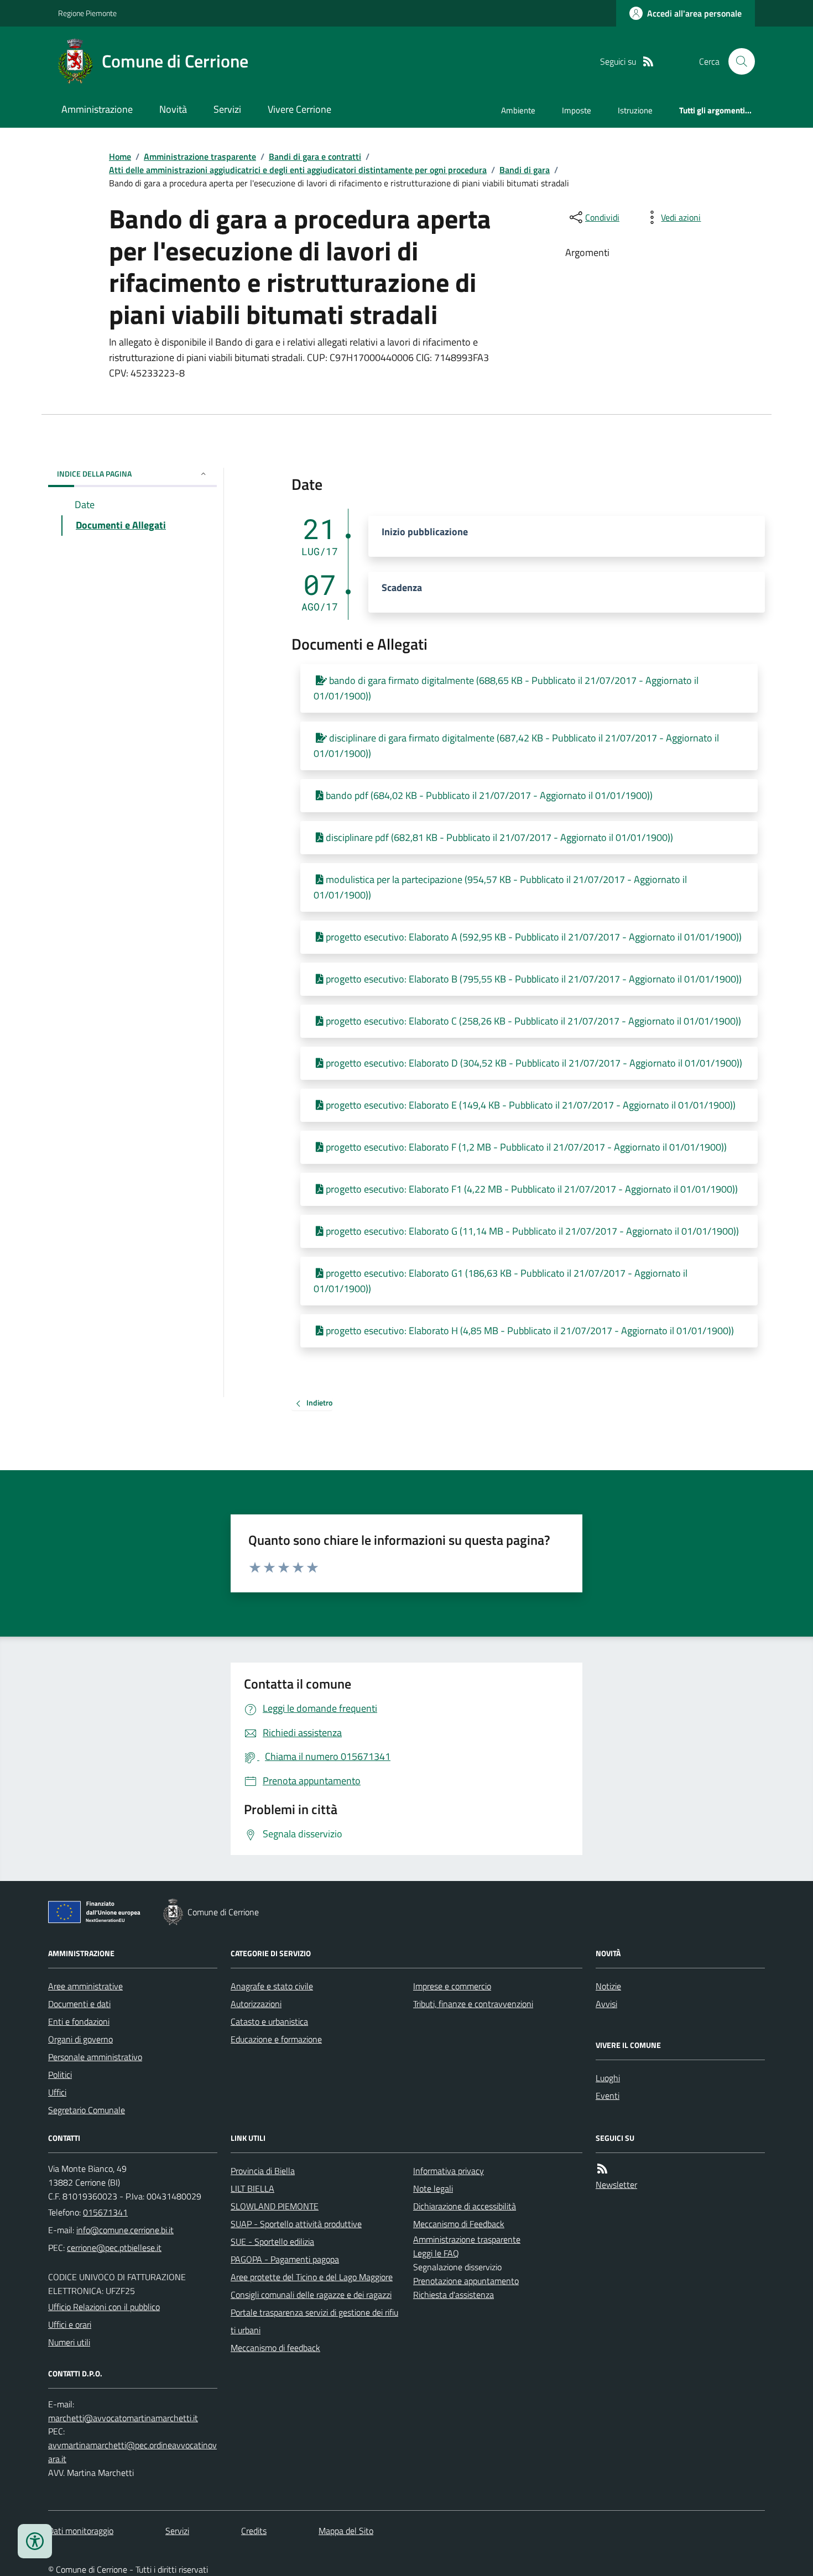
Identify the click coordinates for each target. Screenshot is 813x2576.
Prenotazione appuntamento (466, 2281)
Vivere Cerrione (299, 109)
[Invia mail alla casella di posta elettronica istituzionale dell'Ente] (125, 2230)
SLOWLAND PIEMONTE (275, 2206)
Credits (254, 2531)
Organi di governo (80, 2039)
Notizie (608, 1986)
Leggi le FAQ (436, 2253)
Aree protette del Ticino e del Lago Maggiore (312, 2277)
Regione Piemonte (87, 13)
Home (120, 156)
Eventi (608, 2096)
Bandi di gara (525, 170)
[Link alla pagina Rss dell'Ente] (602, 2169)
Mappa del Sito (346, 2531)
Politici (60, 2075)
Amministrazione (97, 109)
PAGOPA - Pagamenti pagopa (285, 2259)
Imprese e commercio (452, 1986)
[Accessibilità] (35, 2541)
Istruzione (635, 110)
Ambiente (518, 110)
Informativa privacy (449, 2171)
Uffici (57, 2092)
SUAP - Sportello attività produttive (296, 2224)
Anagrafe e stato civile (272, 1986)
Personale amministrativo (95, 2057)
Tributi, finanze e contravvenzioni (473, 2004)
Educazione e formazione (276, 2039)
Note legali (433, 2188)
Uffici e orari (70, 2324)
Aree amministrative (85, 1986)
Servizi (227, 109)
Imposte (577, 110)
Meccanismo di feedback (275, 2348)
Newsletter (616, 2185)
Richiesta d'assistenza (454, 2295)
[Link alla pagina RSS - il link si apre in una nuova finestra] (648, 62)
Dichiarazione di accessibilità (465, 2206)
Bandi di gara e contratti (315, 156)
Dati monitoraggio (81, 2531)
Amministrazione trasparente (200, 156)
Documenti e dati (79, 2004)
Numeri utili (69, 2342)
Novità (173, 109)
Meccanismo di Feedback (459, 2224)
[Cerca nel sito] (737, 61)
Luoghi (608, 2078)
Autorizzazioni (256, 2004)
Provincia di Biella (263, 2171)
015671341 (105, 2212)
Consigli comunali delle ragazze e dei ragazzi (311, 2295)
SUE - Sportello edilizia (272, 2241)
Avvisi (606, 2004)
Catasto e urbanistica (269, 2021)
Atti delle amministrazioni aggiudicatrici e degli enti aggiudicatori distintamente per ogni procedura (298, 170)
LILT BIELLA (252, 2188)
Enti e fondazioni (79, 2021)
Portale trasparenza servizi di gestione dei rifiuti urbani (314, 2321)
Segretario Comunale (87, 2110)
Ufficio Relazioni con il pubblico (104, 2307)
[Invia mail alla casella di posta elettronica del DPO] (123, 2418)
